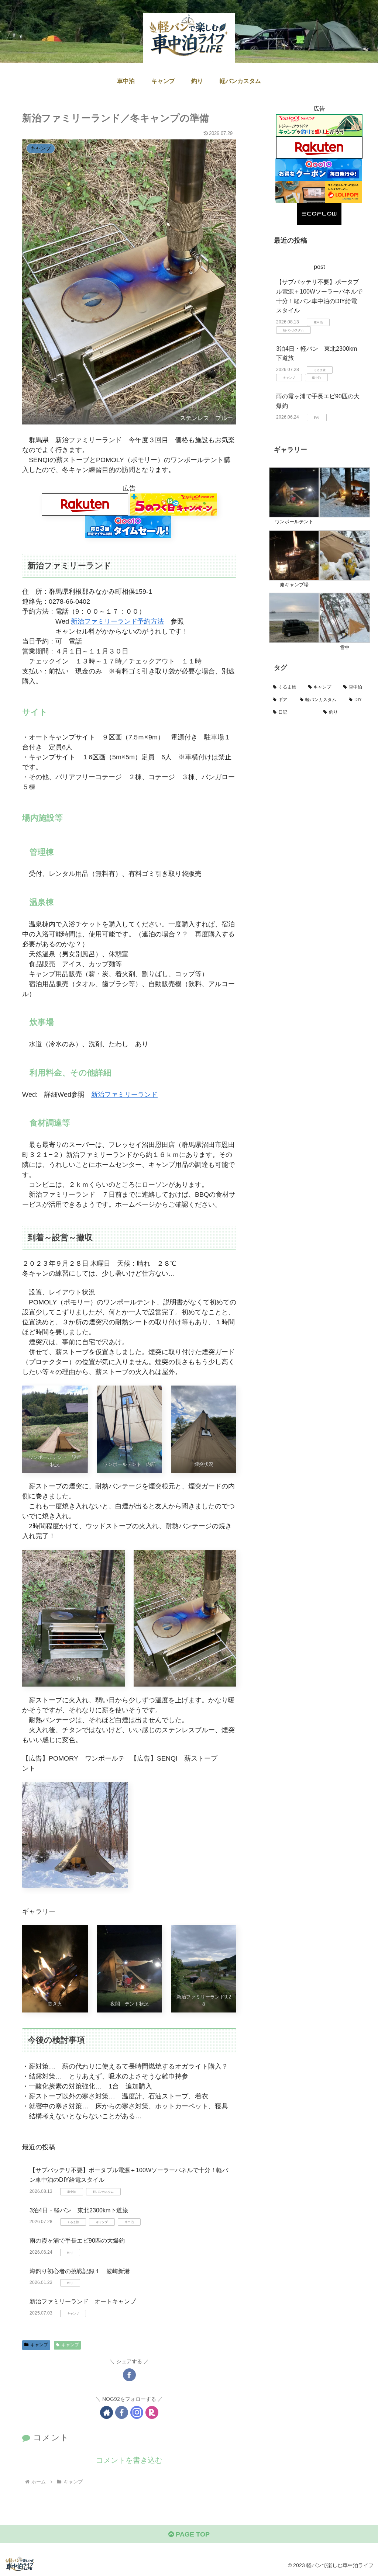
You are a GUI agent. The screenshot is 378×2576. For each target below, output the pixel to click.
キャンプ (39, 2345)
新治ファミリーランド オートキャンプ (83, 2301)
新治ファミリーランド (124, 1095)
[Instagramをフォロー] (137, 2412)
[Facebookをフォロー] (122, 2412)
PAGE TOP (192, 2534)
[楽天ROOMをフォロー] (152, 2412)
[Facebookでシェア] (129, 2375)
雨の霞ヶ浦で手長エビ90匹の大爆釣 (77, 2241)
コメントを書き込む (129, 2460)
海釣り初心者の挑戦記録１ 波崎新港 (80, 2271)
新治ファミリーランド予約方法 (117, 621)
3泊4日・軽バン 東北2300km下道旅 (79, 2210)
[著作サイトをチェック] (106, 2412)
